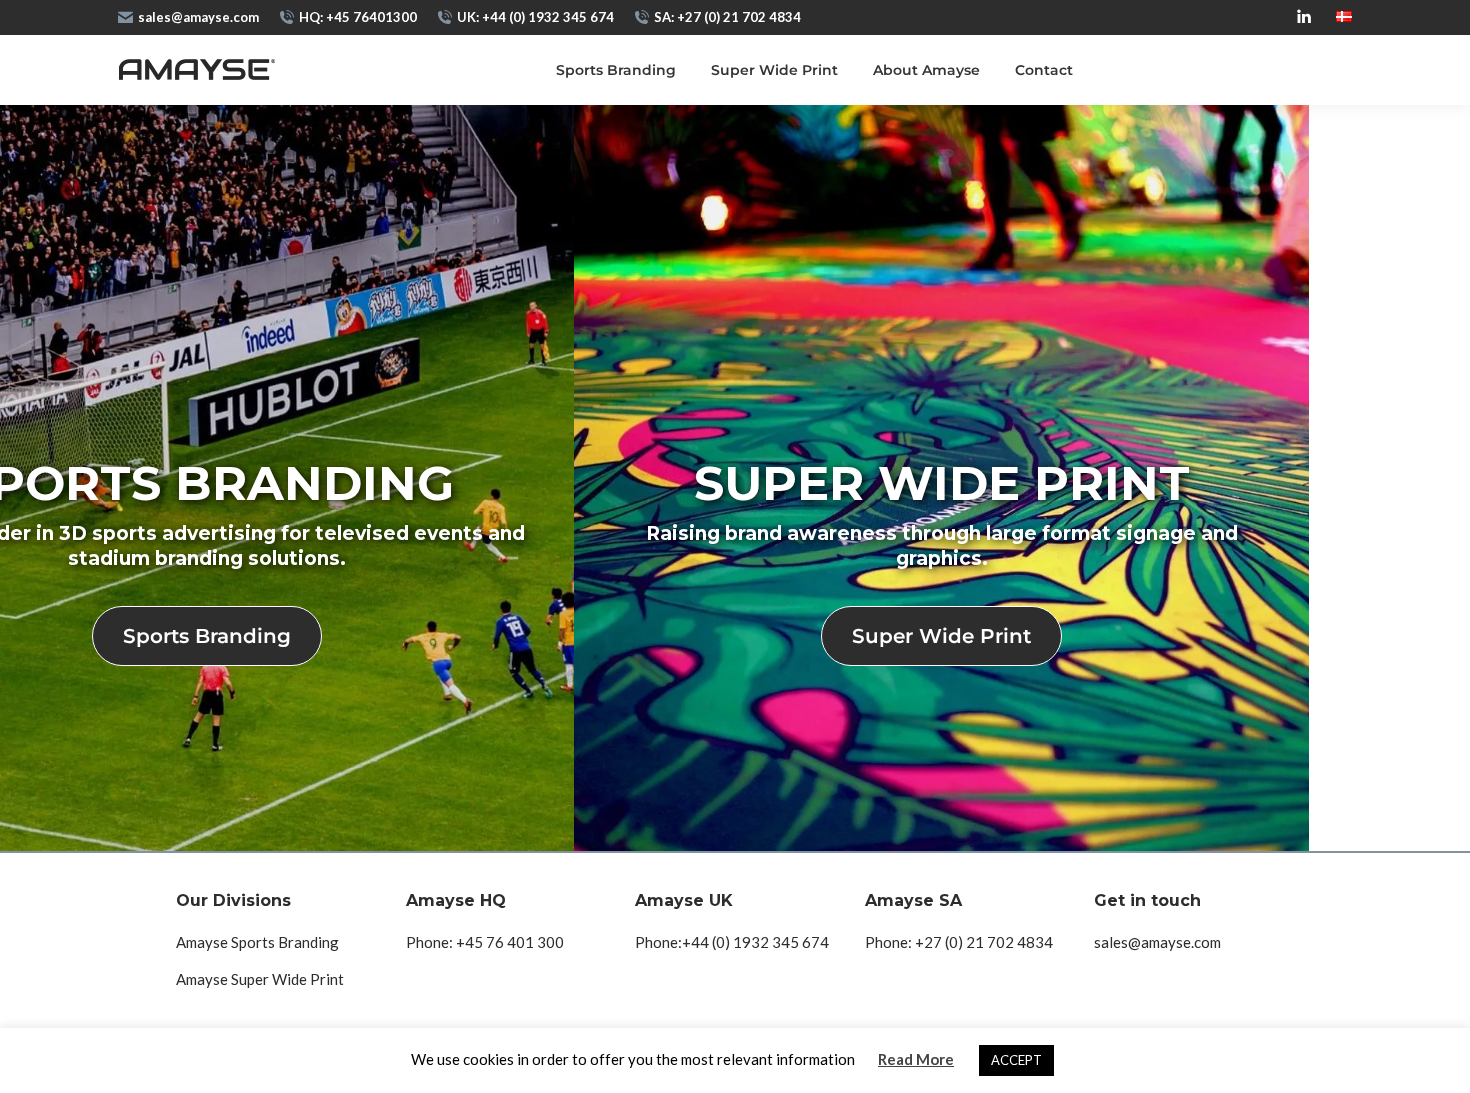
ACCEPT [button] (1016, 1060)
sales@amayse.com (198, 17)
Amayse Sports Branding (257, 942)
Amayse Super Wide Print (260, 979)
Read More (916, 1059)
